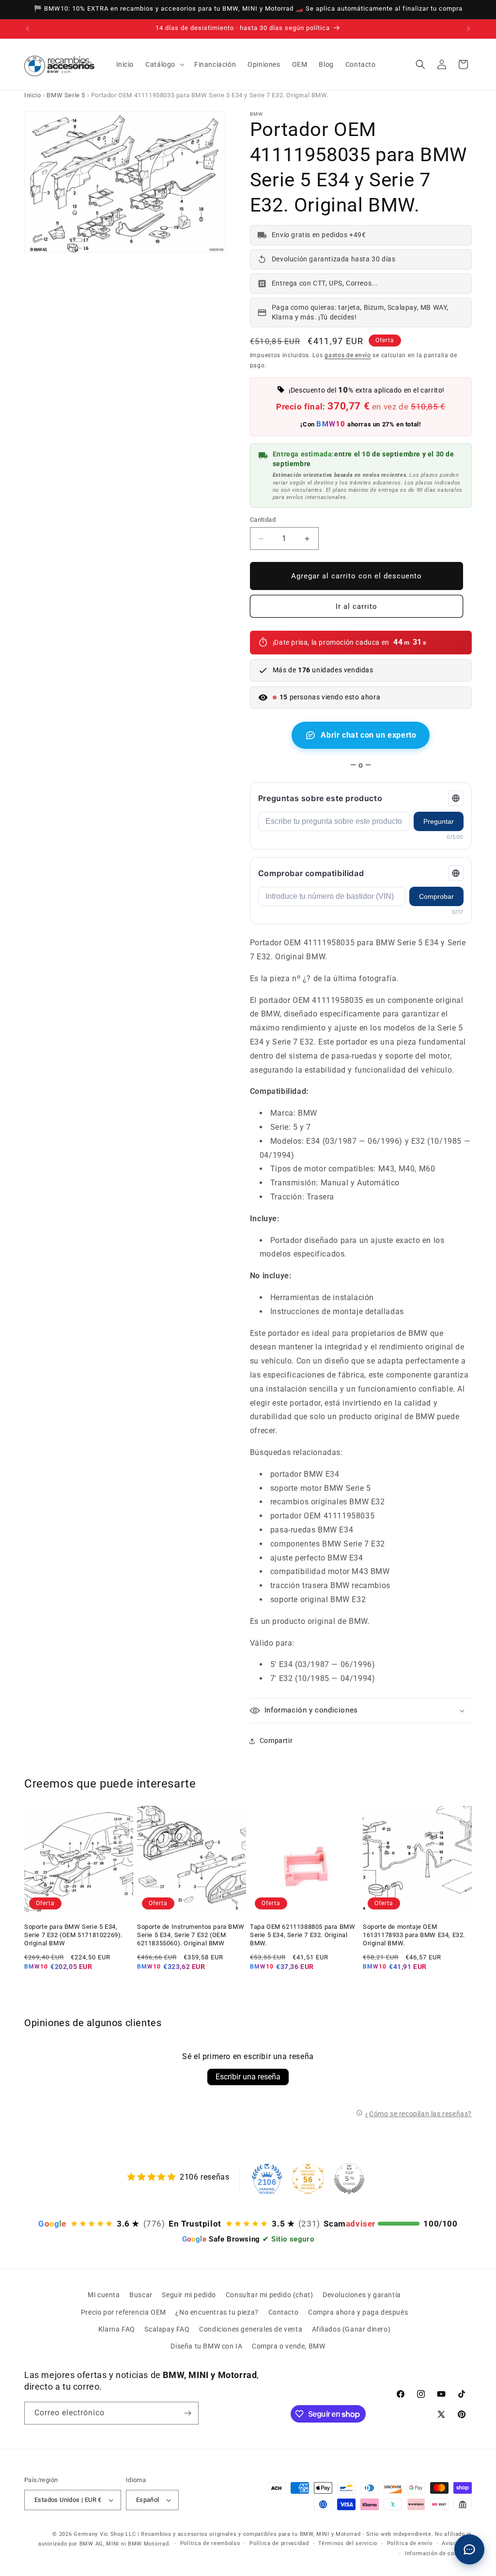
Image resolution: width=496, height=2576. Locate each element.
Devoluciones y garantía (362, 2295)
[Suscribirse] (187, 2413)
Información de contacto (438, 2553)
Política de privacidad (279, 2543)
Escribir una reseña (248, 2077)
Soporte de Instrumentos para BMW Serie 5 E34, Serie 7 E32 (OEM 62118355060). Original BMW (191, 1935)
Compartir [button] (276, 1741)
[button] (164, 64)
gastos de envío (348, 355)
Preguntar (439, 821)
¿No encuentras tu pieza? (217, 2312)
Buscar (141, 2295)
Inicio (33, 95)
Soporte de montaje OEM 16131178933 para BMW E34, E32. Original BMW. (414, 1935)
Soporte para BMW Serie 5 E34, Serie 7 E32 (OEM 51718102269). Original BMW (73, 1935)
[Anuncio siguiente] (468, 29)
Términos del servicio (348, 2543)
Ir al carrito (356, 606)
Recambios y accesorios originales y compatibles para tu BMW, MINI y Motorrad (251, 2534)
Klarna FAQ (117, 2329)
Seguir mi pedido (189, 2295)
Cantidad (263, 520)
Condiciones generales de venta (251, 2329)
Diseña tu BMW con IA (206, 2346)
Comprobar (436, 896)
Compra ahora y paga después (358, 2312)
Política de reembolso (210, 2543)
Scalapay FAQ (167, 2329)
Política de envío (410, 2543)
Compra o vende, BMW (288, 2346)
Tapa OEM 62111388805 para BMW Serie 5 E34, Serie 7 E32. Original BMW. (302, 1935)
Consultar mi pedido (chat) (270, 2295)
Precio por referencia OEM (124, 2312)
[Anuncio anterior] (28, 29)
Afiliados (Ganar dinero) (351, 2329)
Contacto (284, 2312)
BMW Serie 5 (66, 95)
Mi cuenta (104, 2295)
